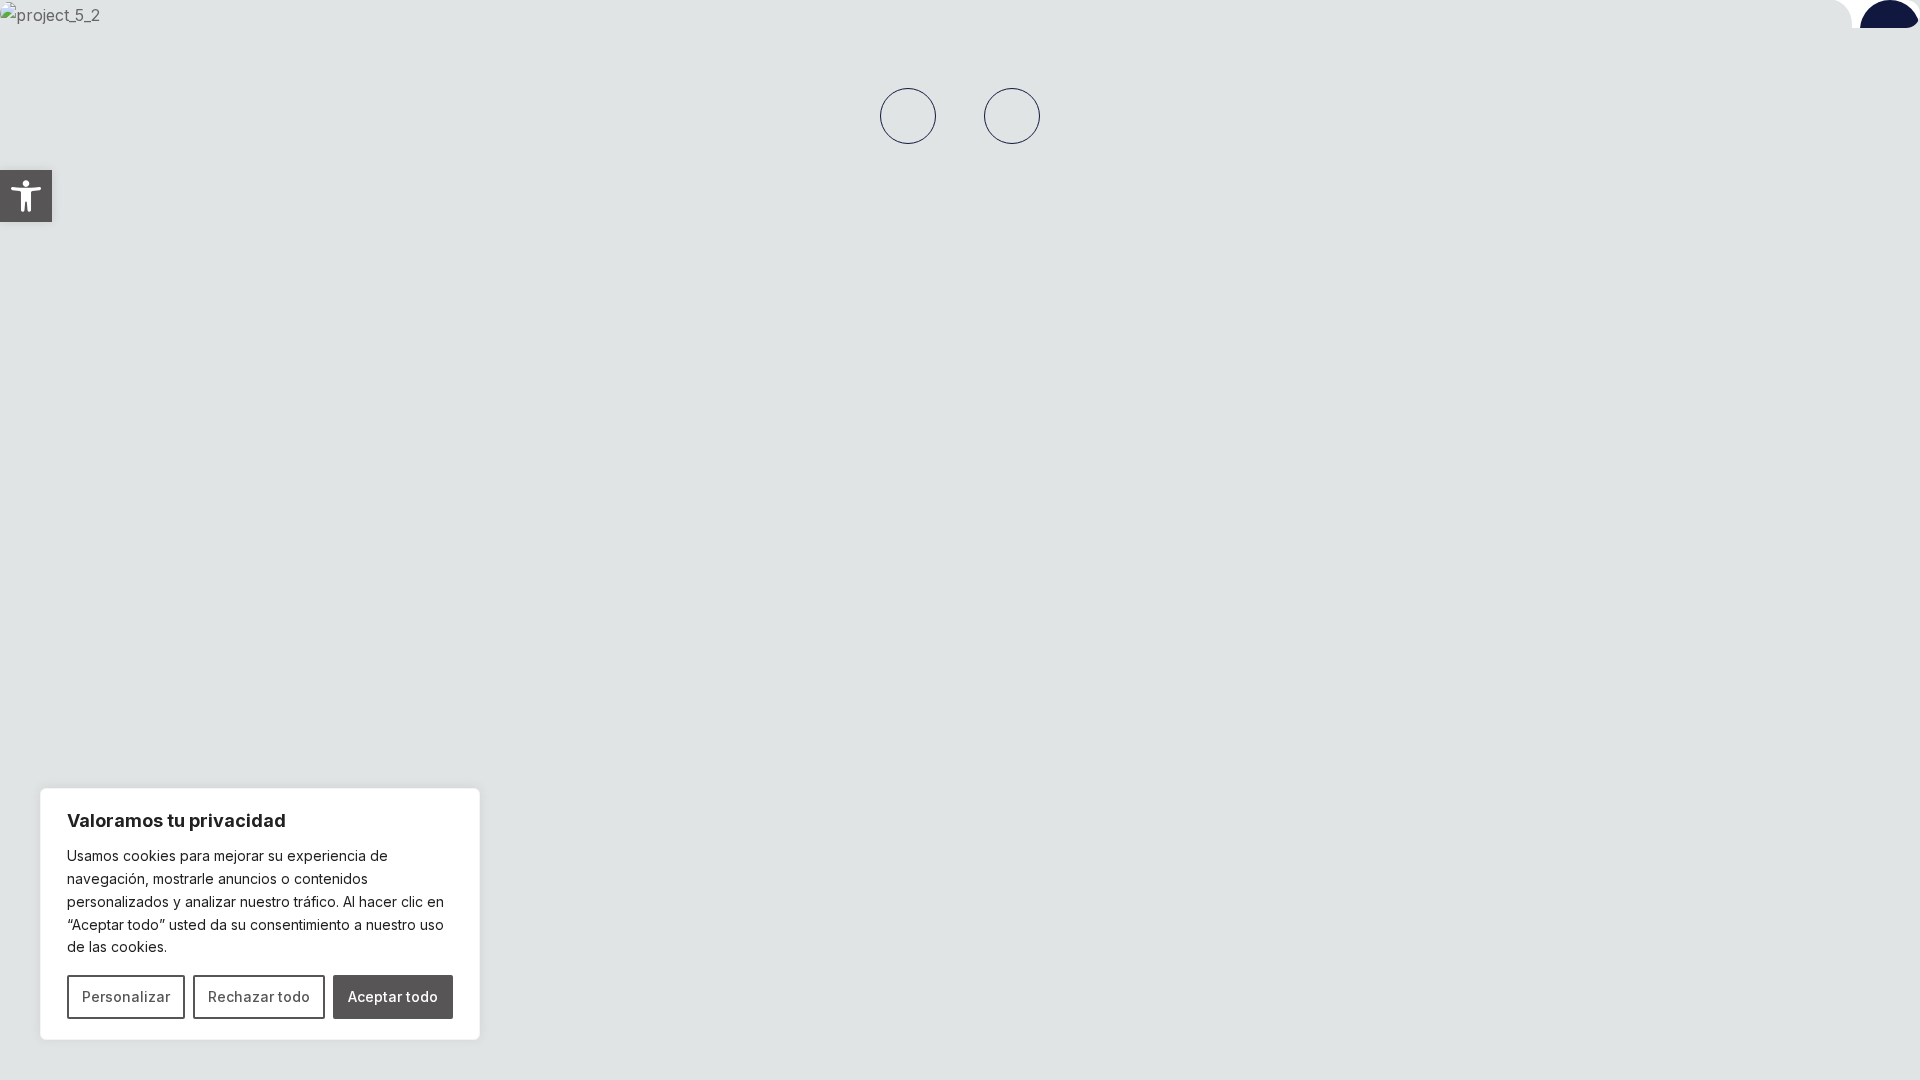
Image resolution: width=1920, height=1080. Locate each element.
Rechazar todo (259, 996)
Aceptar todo (393, 996)
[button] (26, 196)
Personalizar (126, 996)
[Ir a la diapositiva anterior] (908, 116)
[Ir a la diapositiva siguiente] (1012, 116)
